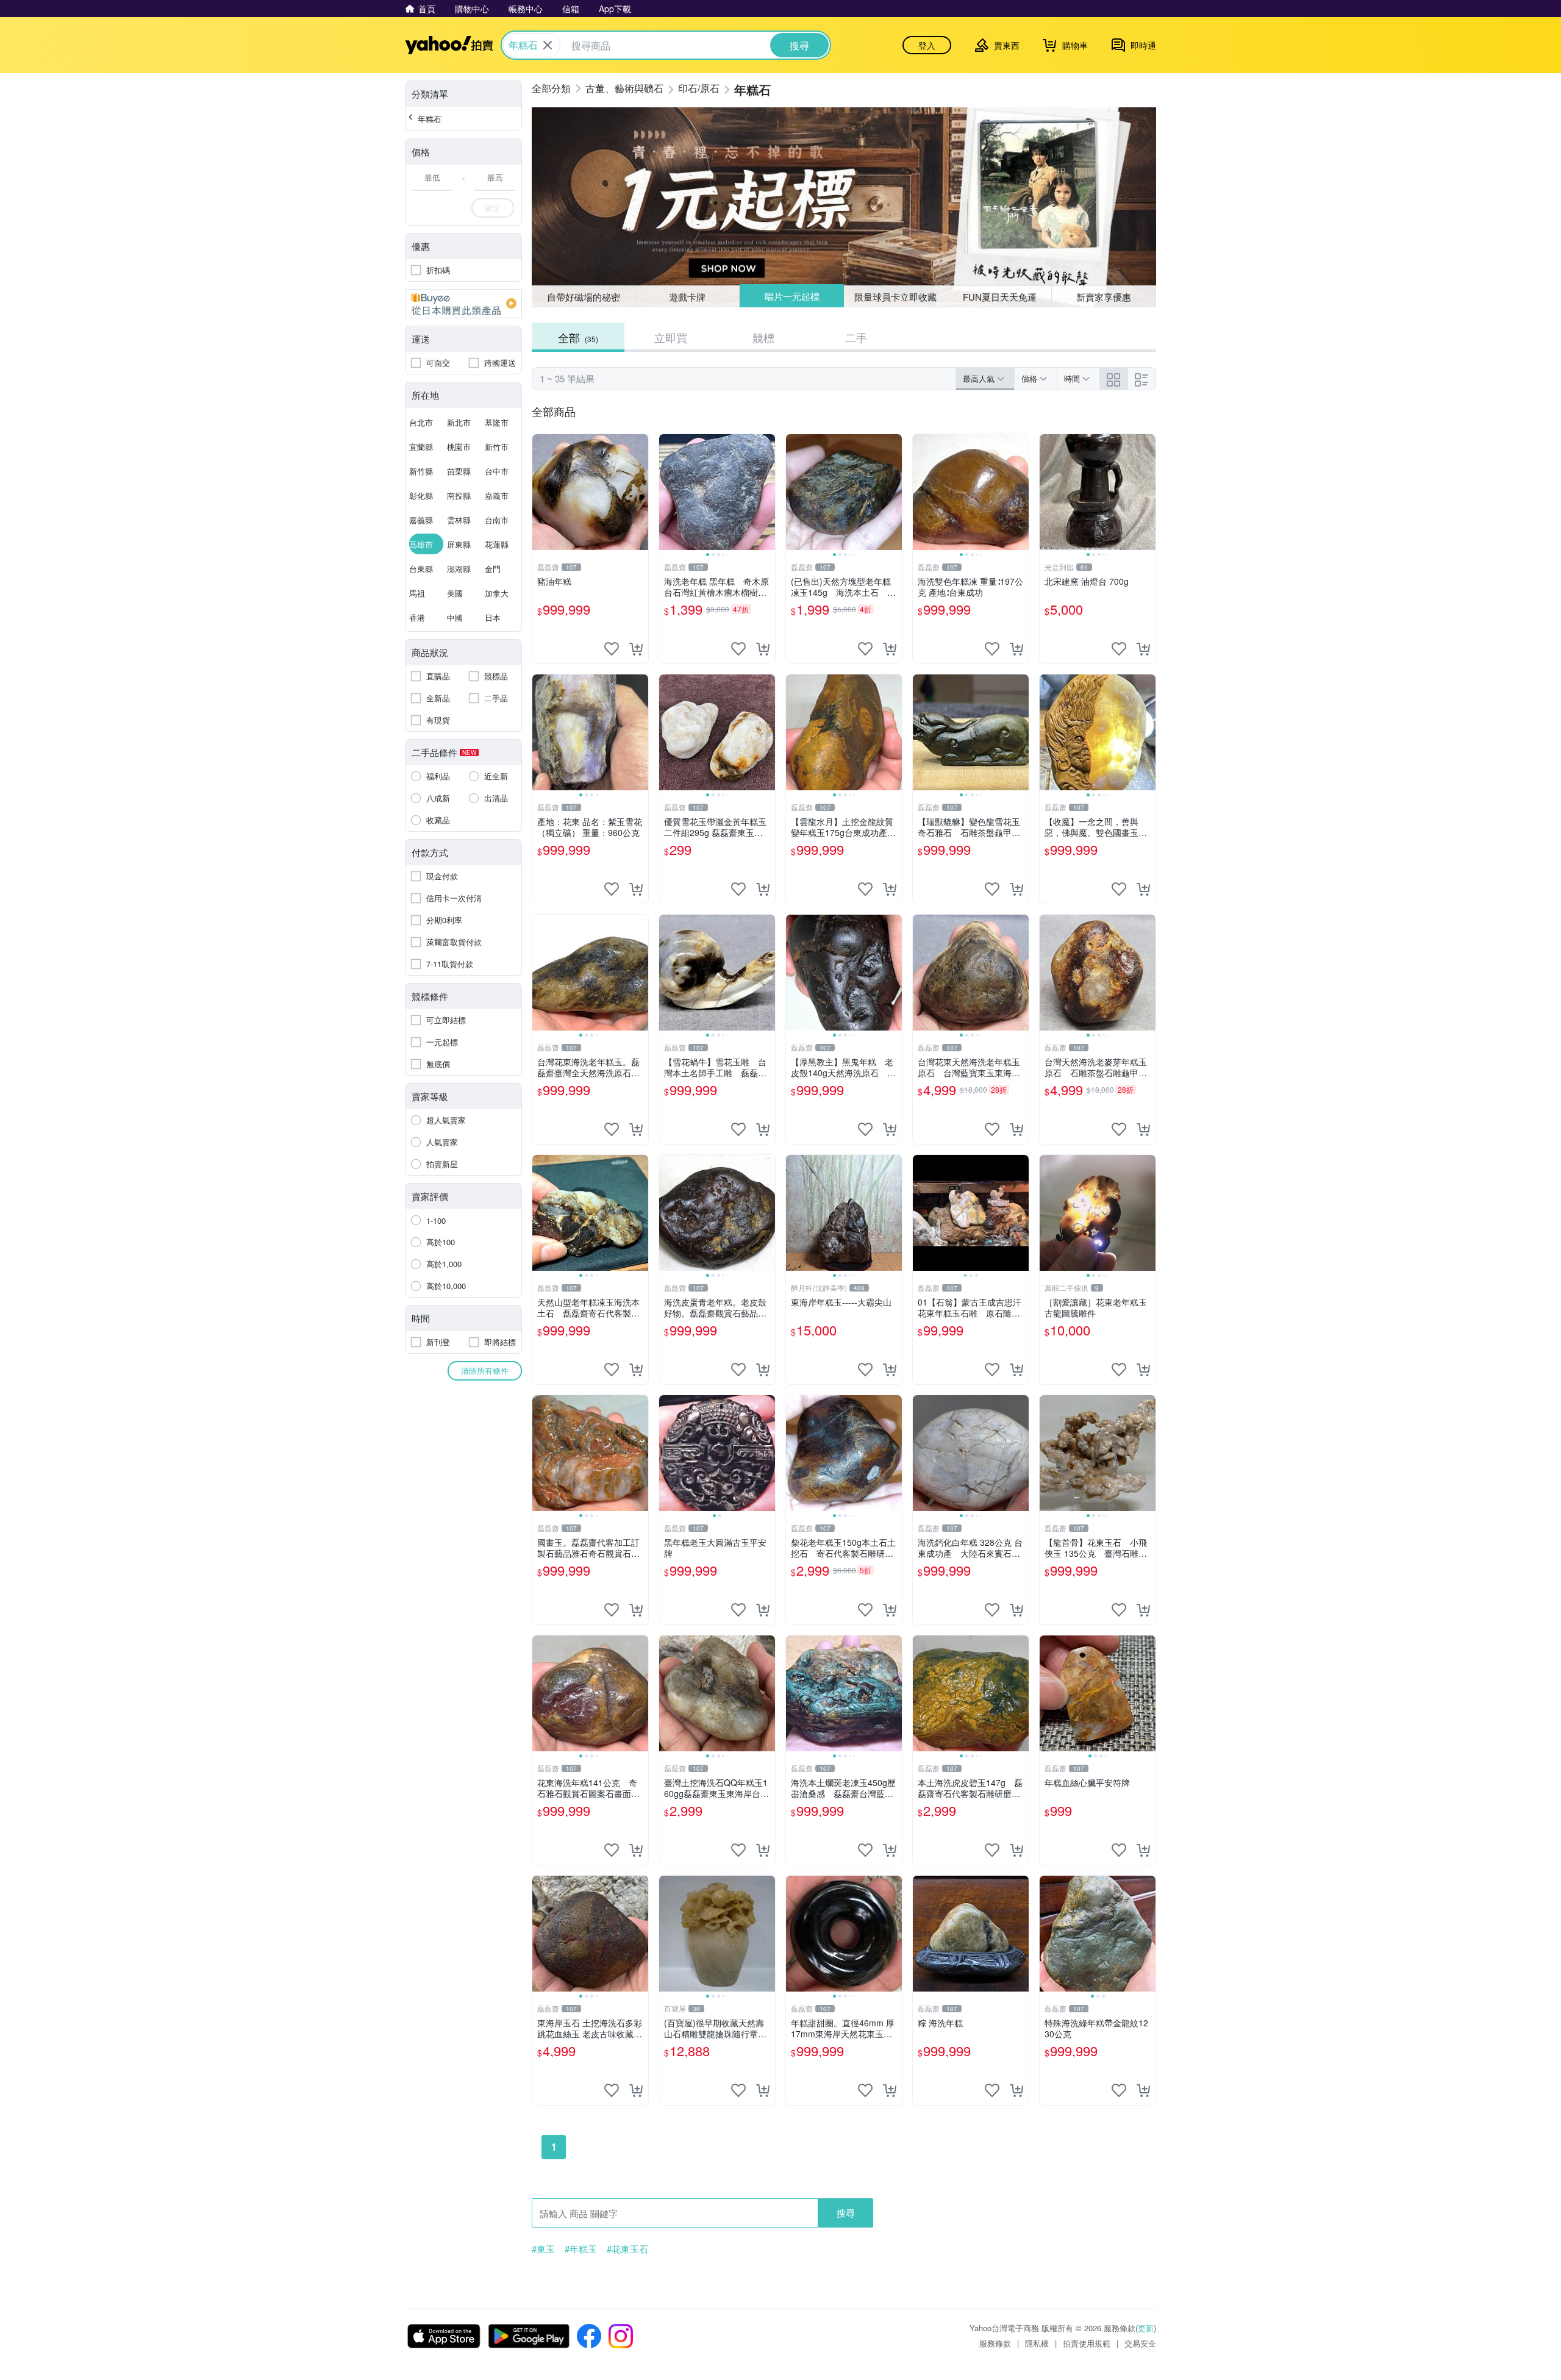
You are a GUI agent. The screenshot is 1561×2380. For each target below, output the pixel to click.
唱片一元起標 (792, 296)
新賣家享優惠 (1104, 297)
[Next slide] (767, 492)
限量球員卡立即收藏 (895, 297)
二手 (856, 337)
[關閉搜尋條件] (548, 45)
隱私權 (1037, 2343)
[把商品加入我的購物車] (636, 649)
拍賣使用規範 (1087, 2343)
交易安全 (1140, 2343)
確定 (493, 208)
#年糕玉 (581, 2249)
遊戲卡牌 (687, 297)
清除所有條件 (485, 1370)
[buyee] (463, 304)
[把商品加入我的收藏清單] (612, 649)
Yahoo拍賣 (449, 45)
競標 (763, 337)
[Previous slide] (667, 492)
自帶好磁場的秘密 (584, 297)
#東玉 (543, 2249)
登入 (927, 45)
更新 (1146, 2328)
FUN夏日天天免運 (1000, 297)
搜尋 (846, 2213)
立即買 (671, 337)
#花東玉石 (627, 2249)
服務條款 (995, 2343)
